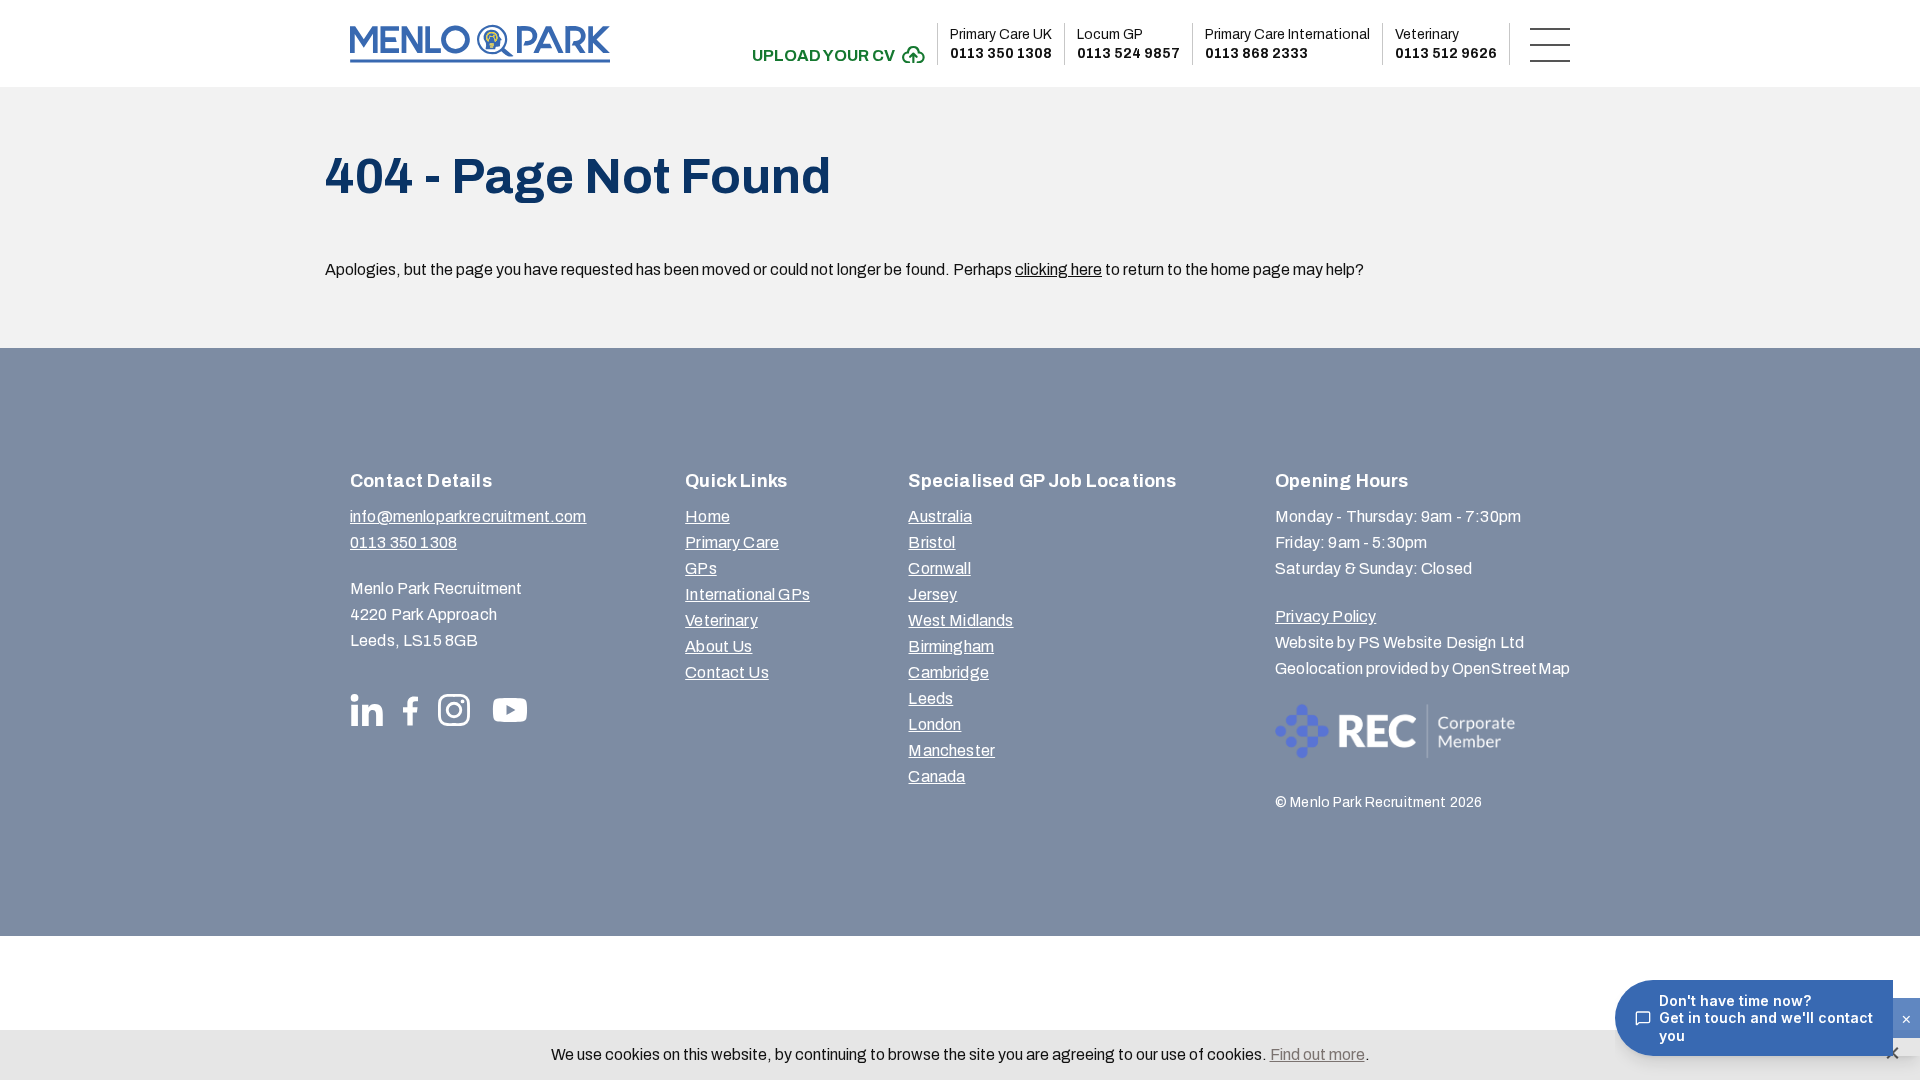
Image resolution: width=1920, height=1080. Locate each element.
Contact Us (727, 672)
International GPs (747, 594)
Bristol (931, 542)
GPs (700, 568)
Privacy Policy (1325, 616)
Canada (936, 776)
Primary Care (732, 542)
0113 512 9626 (1446, 44)
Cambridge (948, 672)
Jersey (932, 594)
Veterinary (721, 620)
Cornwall (939, 568)
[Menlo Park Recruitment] (480, 43)
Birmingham (951, 646)
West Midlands (960, 620)
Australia (939, 516)
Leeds (930, 698)
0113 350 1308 (1001, 44)
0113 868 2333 (1287, 44)
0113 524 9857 (1128, 44)
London (934, 724)
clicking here (1058, 269)
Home (707, 516)
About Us (718, 646)
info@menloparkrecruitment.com (468, 516)
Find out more (1317, 1054)
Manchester (951, 750)
